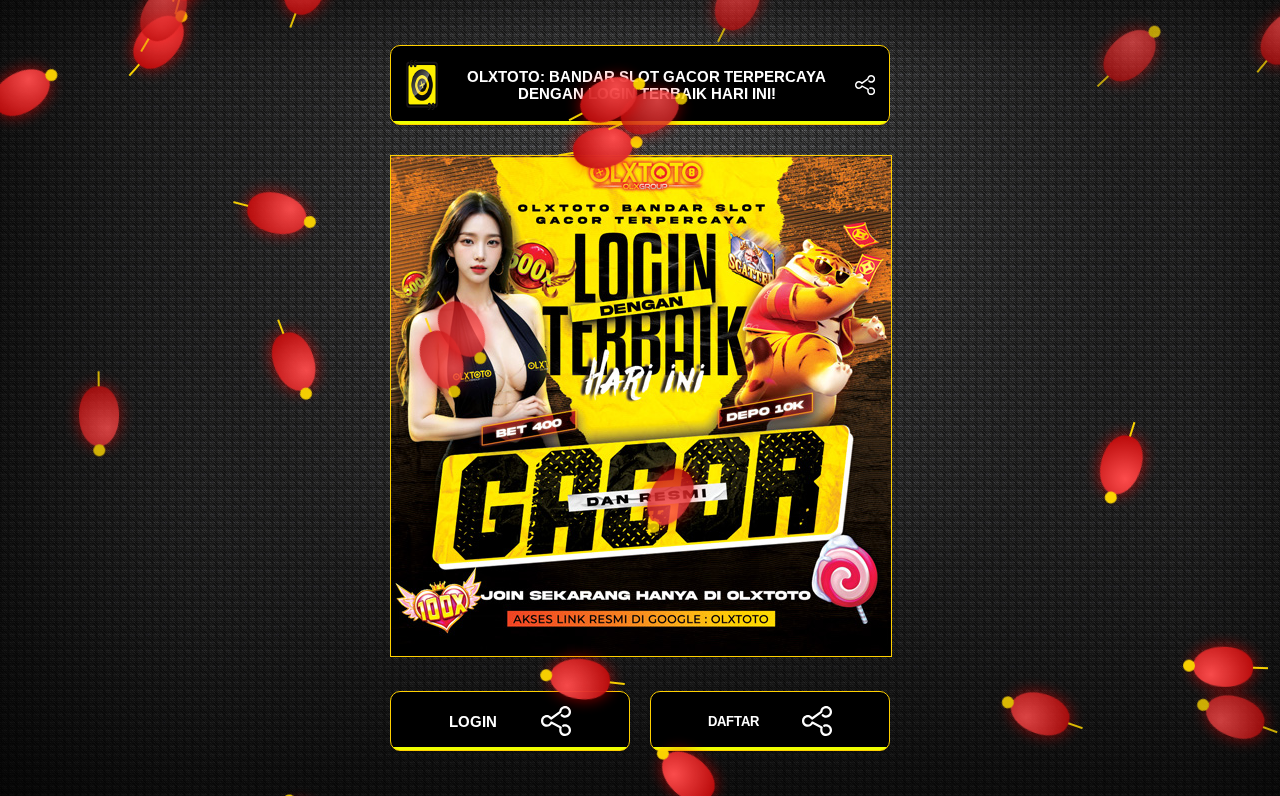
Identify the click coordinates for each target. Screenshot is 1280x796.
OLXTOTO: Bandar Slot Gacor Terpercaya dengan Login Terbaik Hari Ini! (646, 85)
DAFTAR (733, 721)
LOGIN (473, 721)
